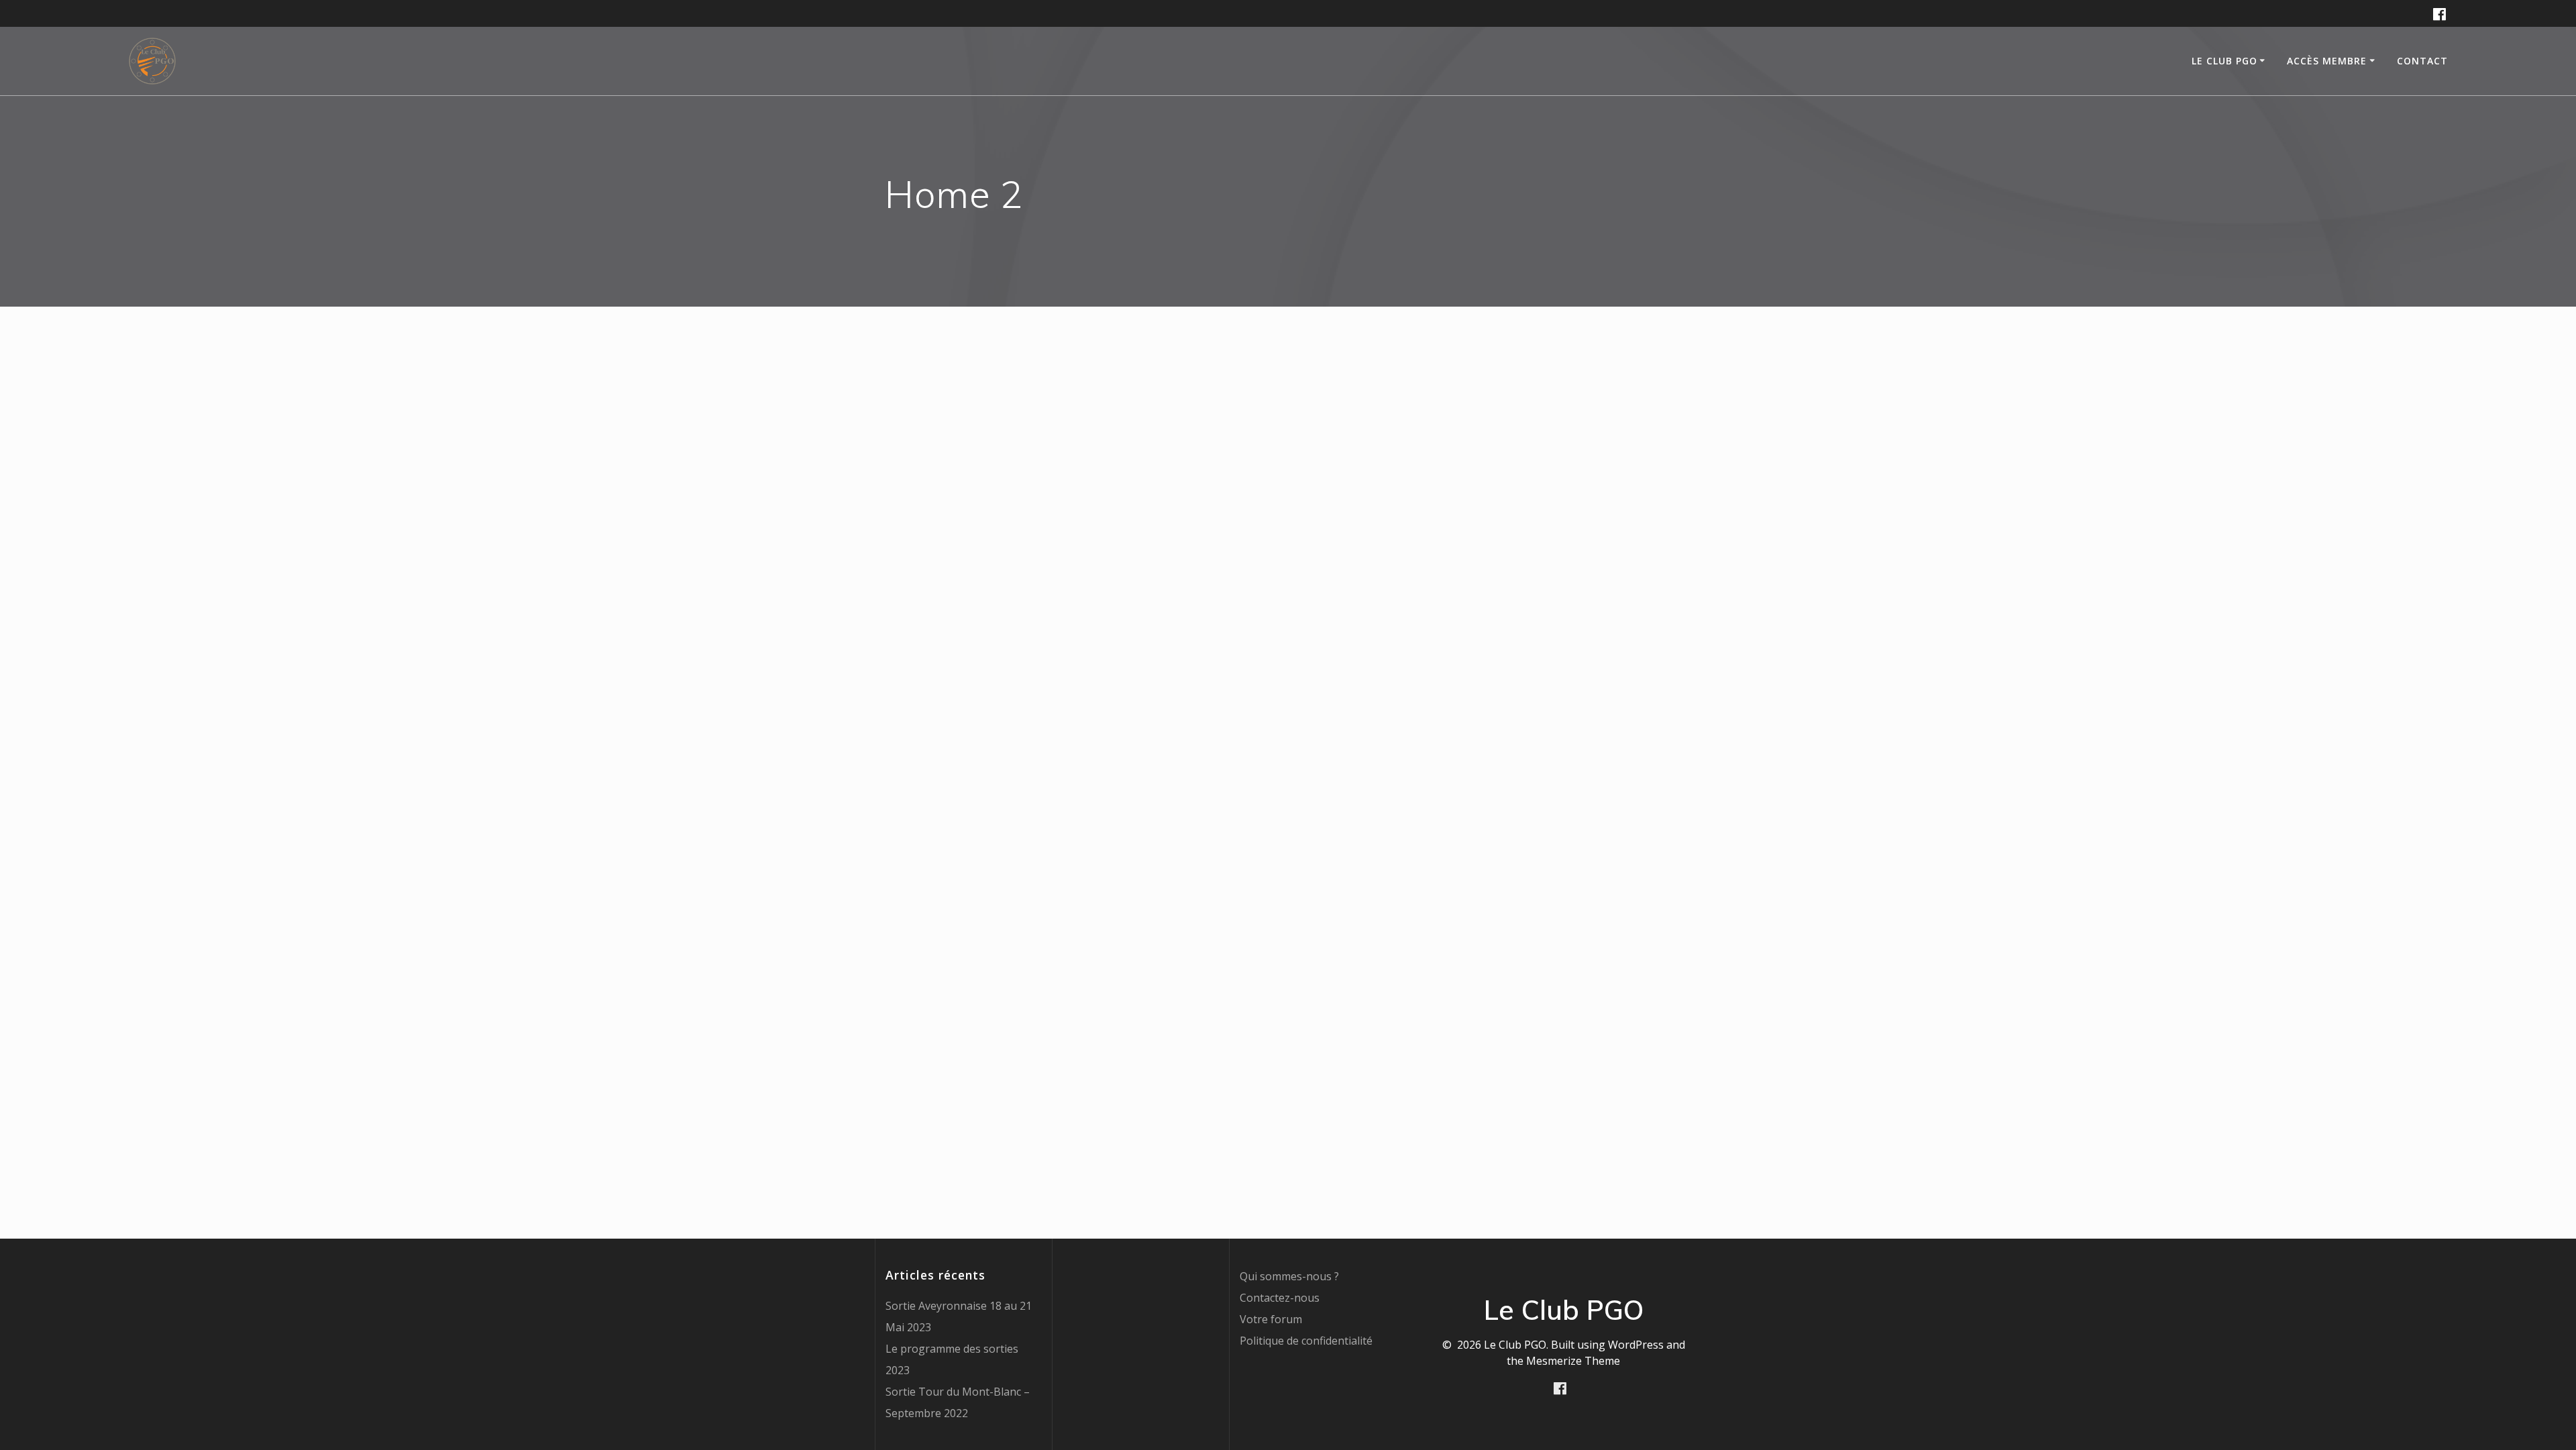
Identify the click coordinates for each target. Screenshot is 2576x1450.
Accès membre (2327, 61)
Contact (2422, 61)
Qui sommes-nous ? (1289, 1276)
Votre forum (1271, 1319)
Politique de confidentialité (1306, 1341)
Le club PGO (2224, 61)
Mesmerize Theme (1573, 1361)
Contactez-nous (1280, 1298)
